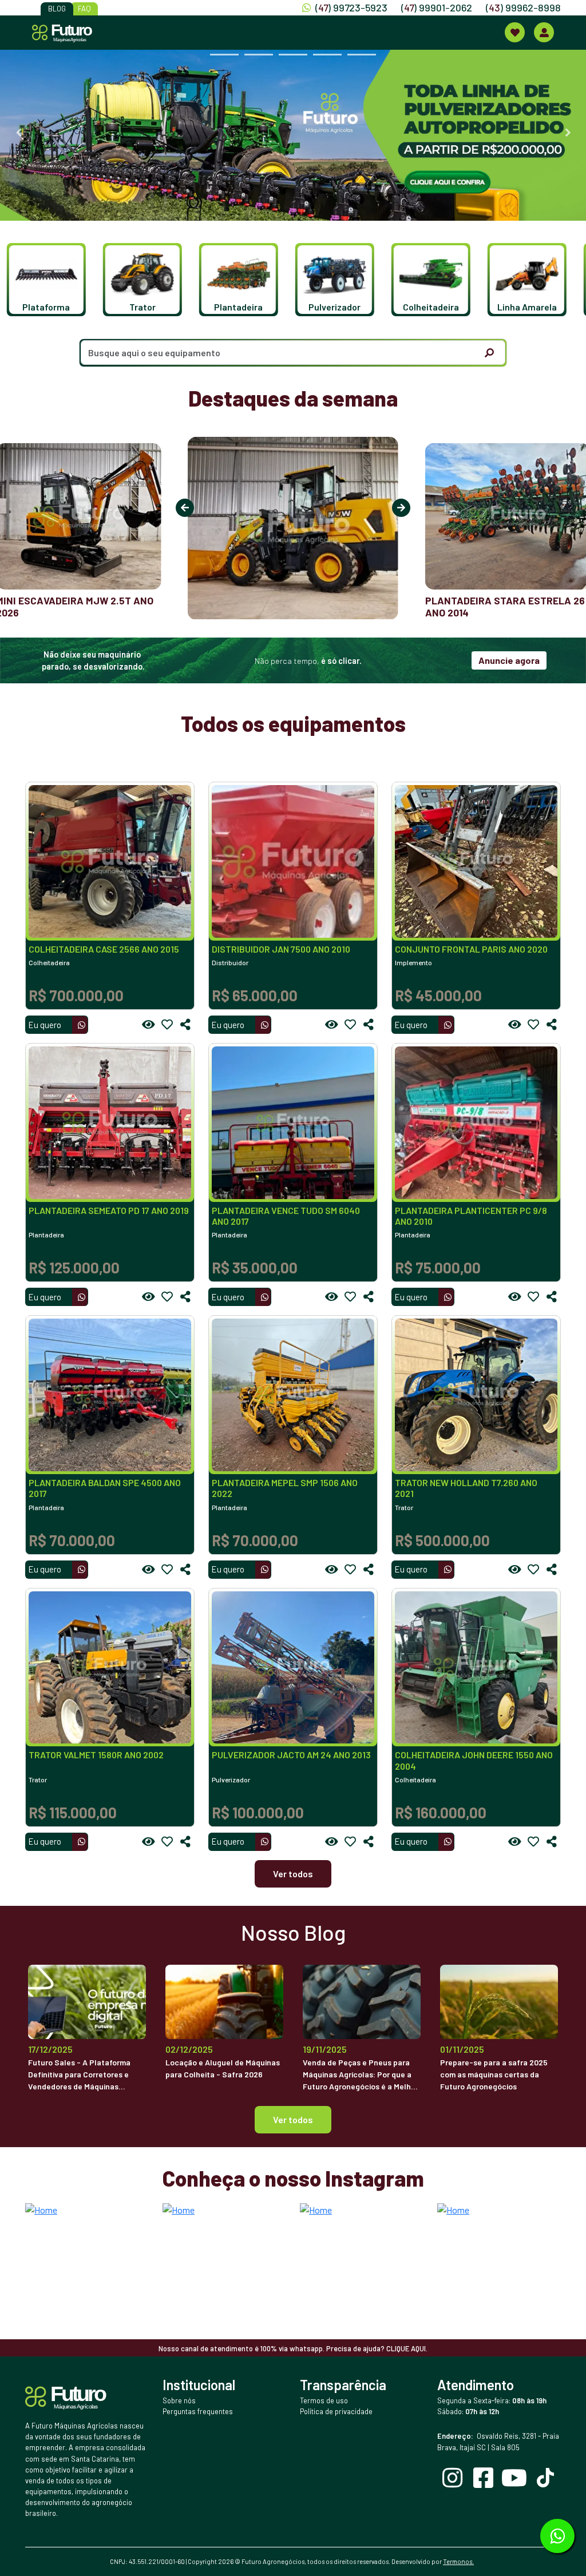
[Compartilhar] (185, 1025)
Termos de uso (324, 2400)
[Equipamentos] (515, 32)
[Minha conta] (544, 32)
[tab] (224, 55)
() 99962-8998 (523, 7)
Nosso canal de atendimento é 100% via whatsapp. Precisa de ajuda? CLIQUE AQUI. (293, 2348)
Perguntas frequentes (198, 2411)
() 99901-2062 (437, 7)
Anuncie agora (509, 660)
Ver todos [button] (293, 2119)
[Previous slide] (18, 133)
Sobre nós (179, 2400)
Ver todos (293, 1874)
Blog (57, 9)
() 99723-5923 (351, 7)
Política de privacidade (336, 2411)
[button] (52, 280)
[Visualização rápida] (149, 1025)
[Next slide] (568, 133)
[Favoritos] (167, 1025)
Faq (84, 9)
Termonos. (458, 2561)
